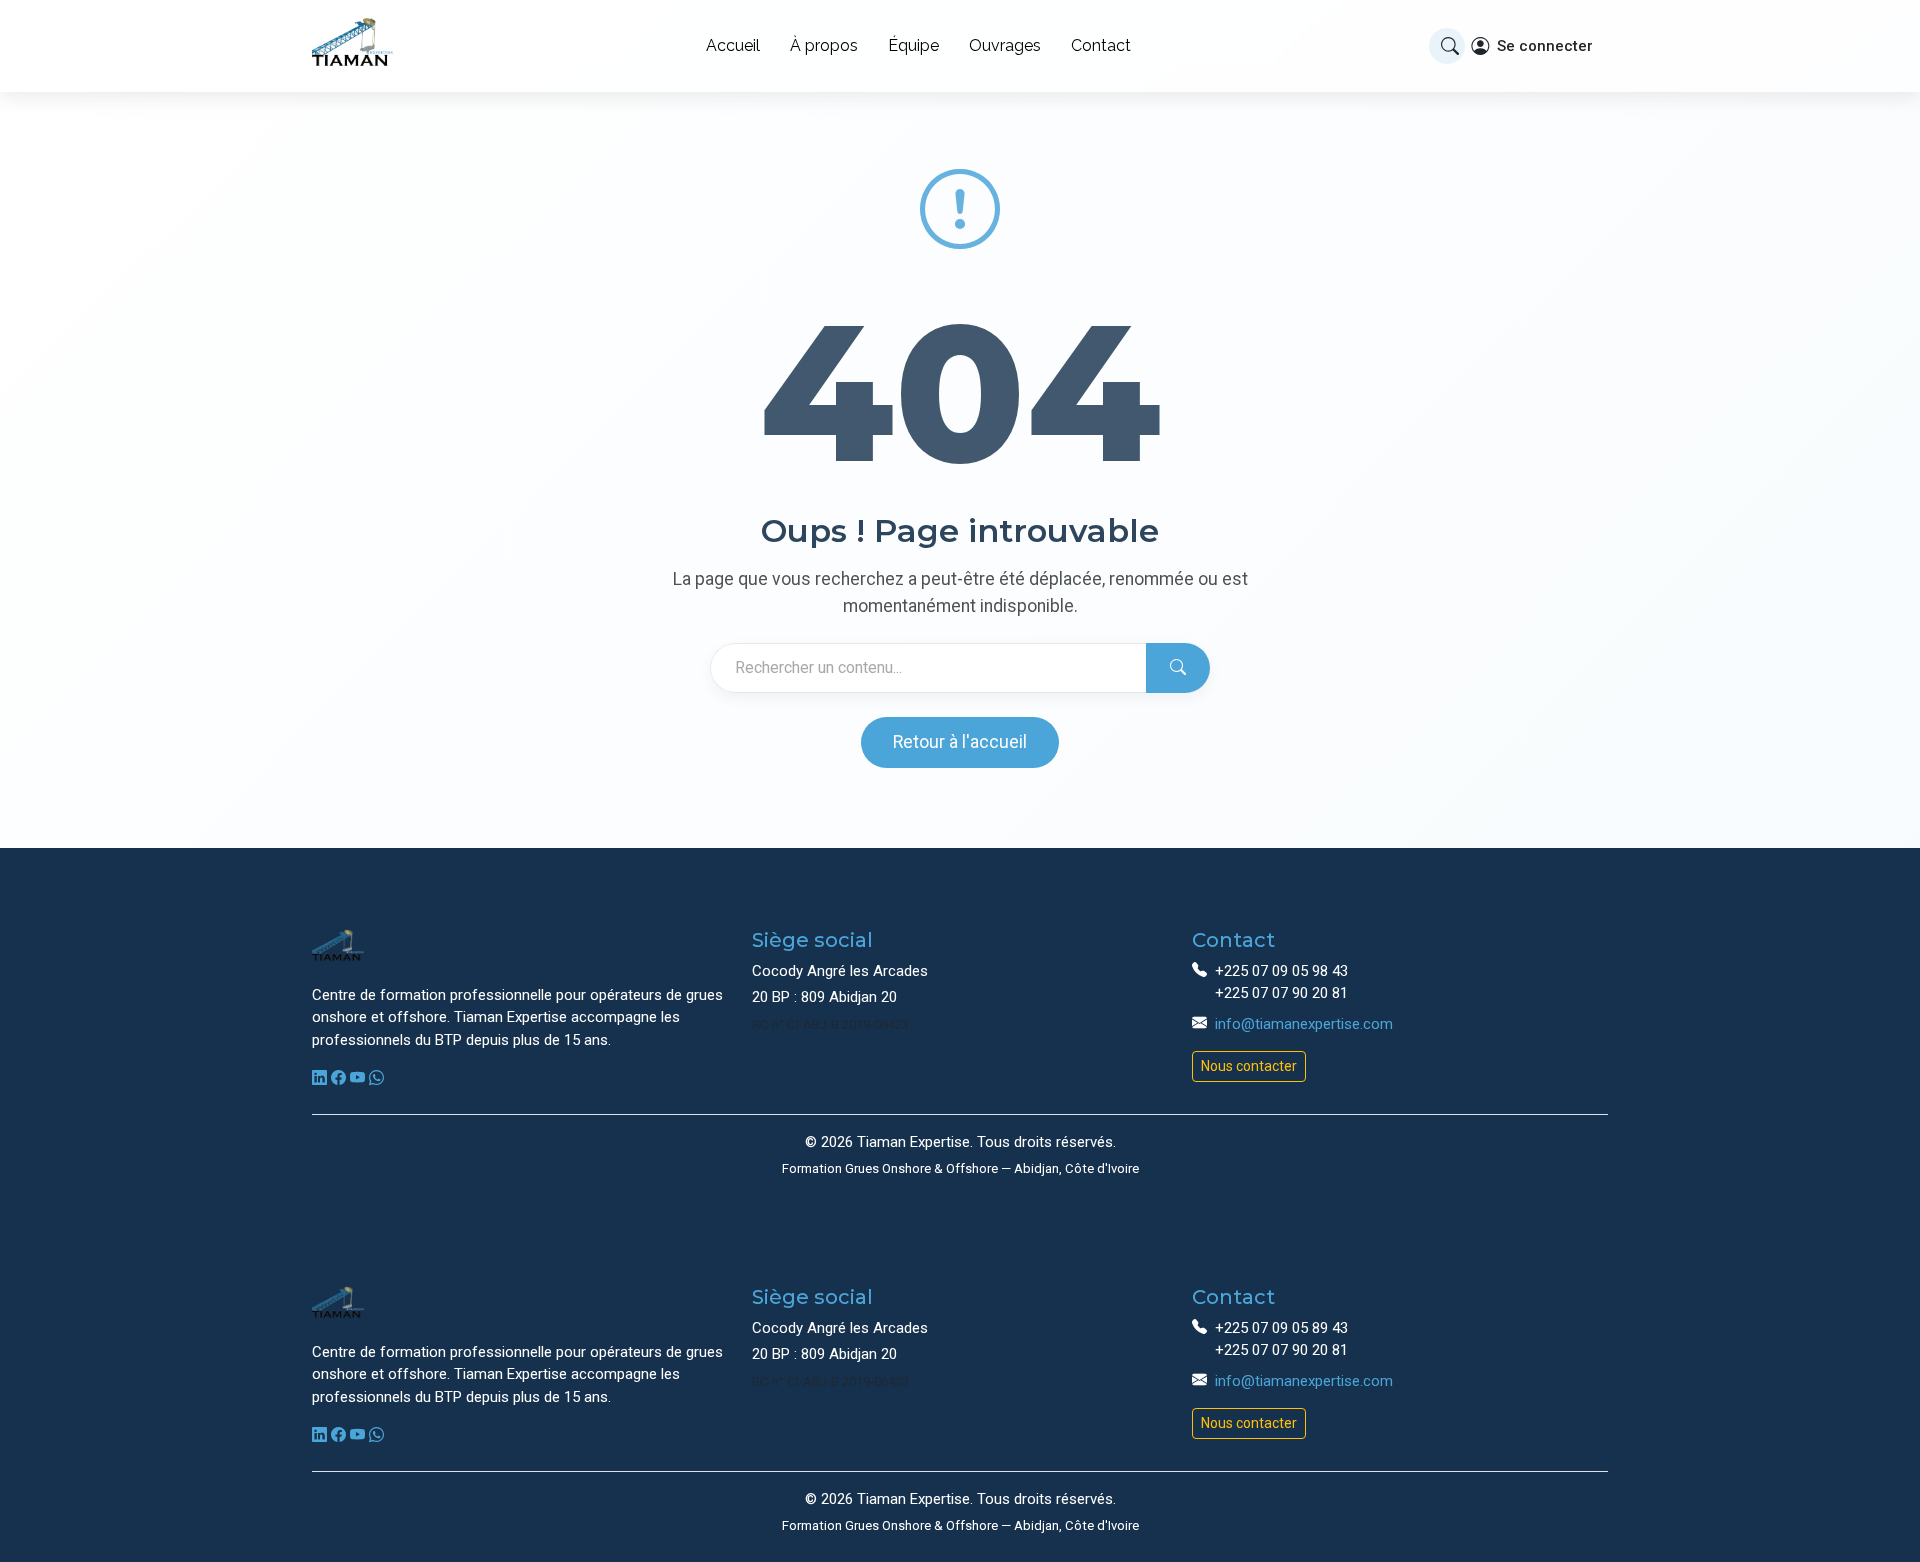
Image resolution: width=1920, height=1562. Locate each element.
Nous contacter (1249, 1066)
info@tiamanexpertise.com (1304, 1024)
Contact (1101, 45)
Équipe (913, 45)
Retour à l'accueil (960, 742)
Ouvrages (1005, 45)
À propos (824, 45)
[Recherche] (1447, 46)
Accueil (733, 45)
